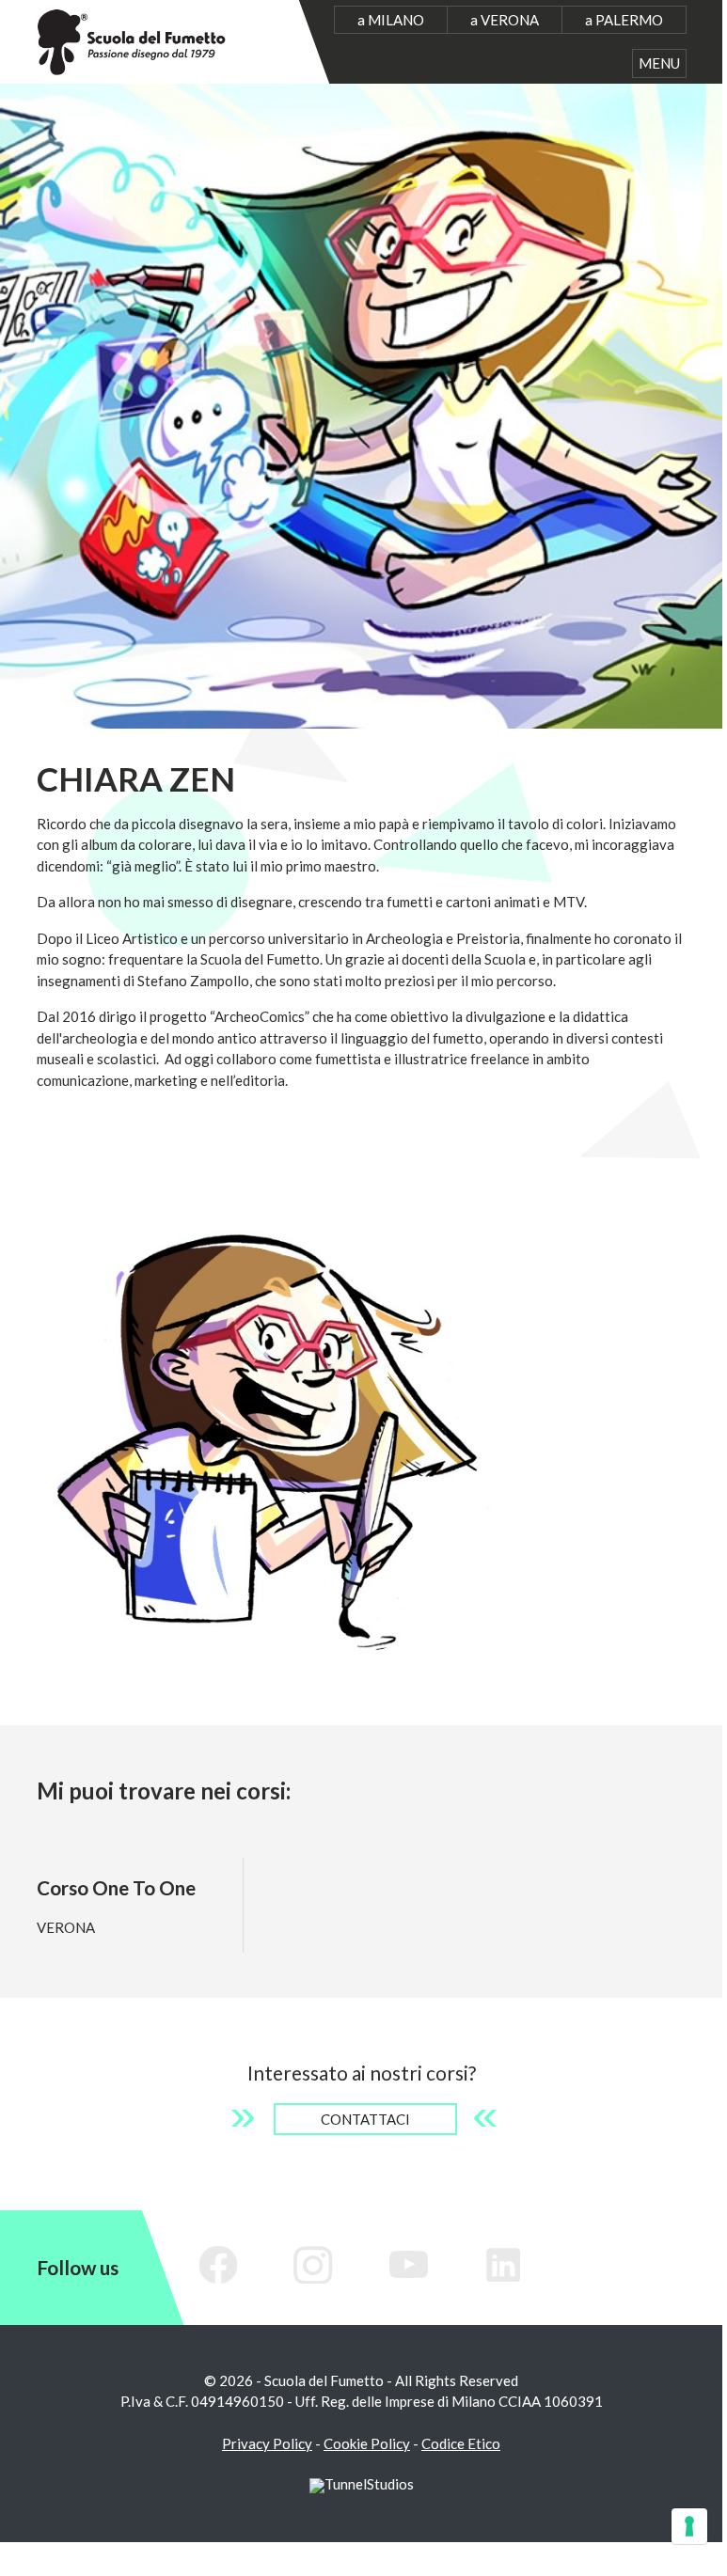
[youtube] (409, 2265)
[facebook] (219, 2265)
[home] (132, 39)
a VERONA (505, 20)
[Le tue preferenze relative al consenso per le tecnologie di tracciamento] (689, 2526)
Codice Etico (461, 2443)
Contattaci (365, 2119)
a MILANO (391, 20)
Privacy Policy (267, 2443)
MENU (659, 63)
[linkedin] (504, 2265)
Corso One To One (116, 1887)
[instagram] (314, 2265)
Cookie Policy (367, 2443)
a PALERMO (624, 20)
